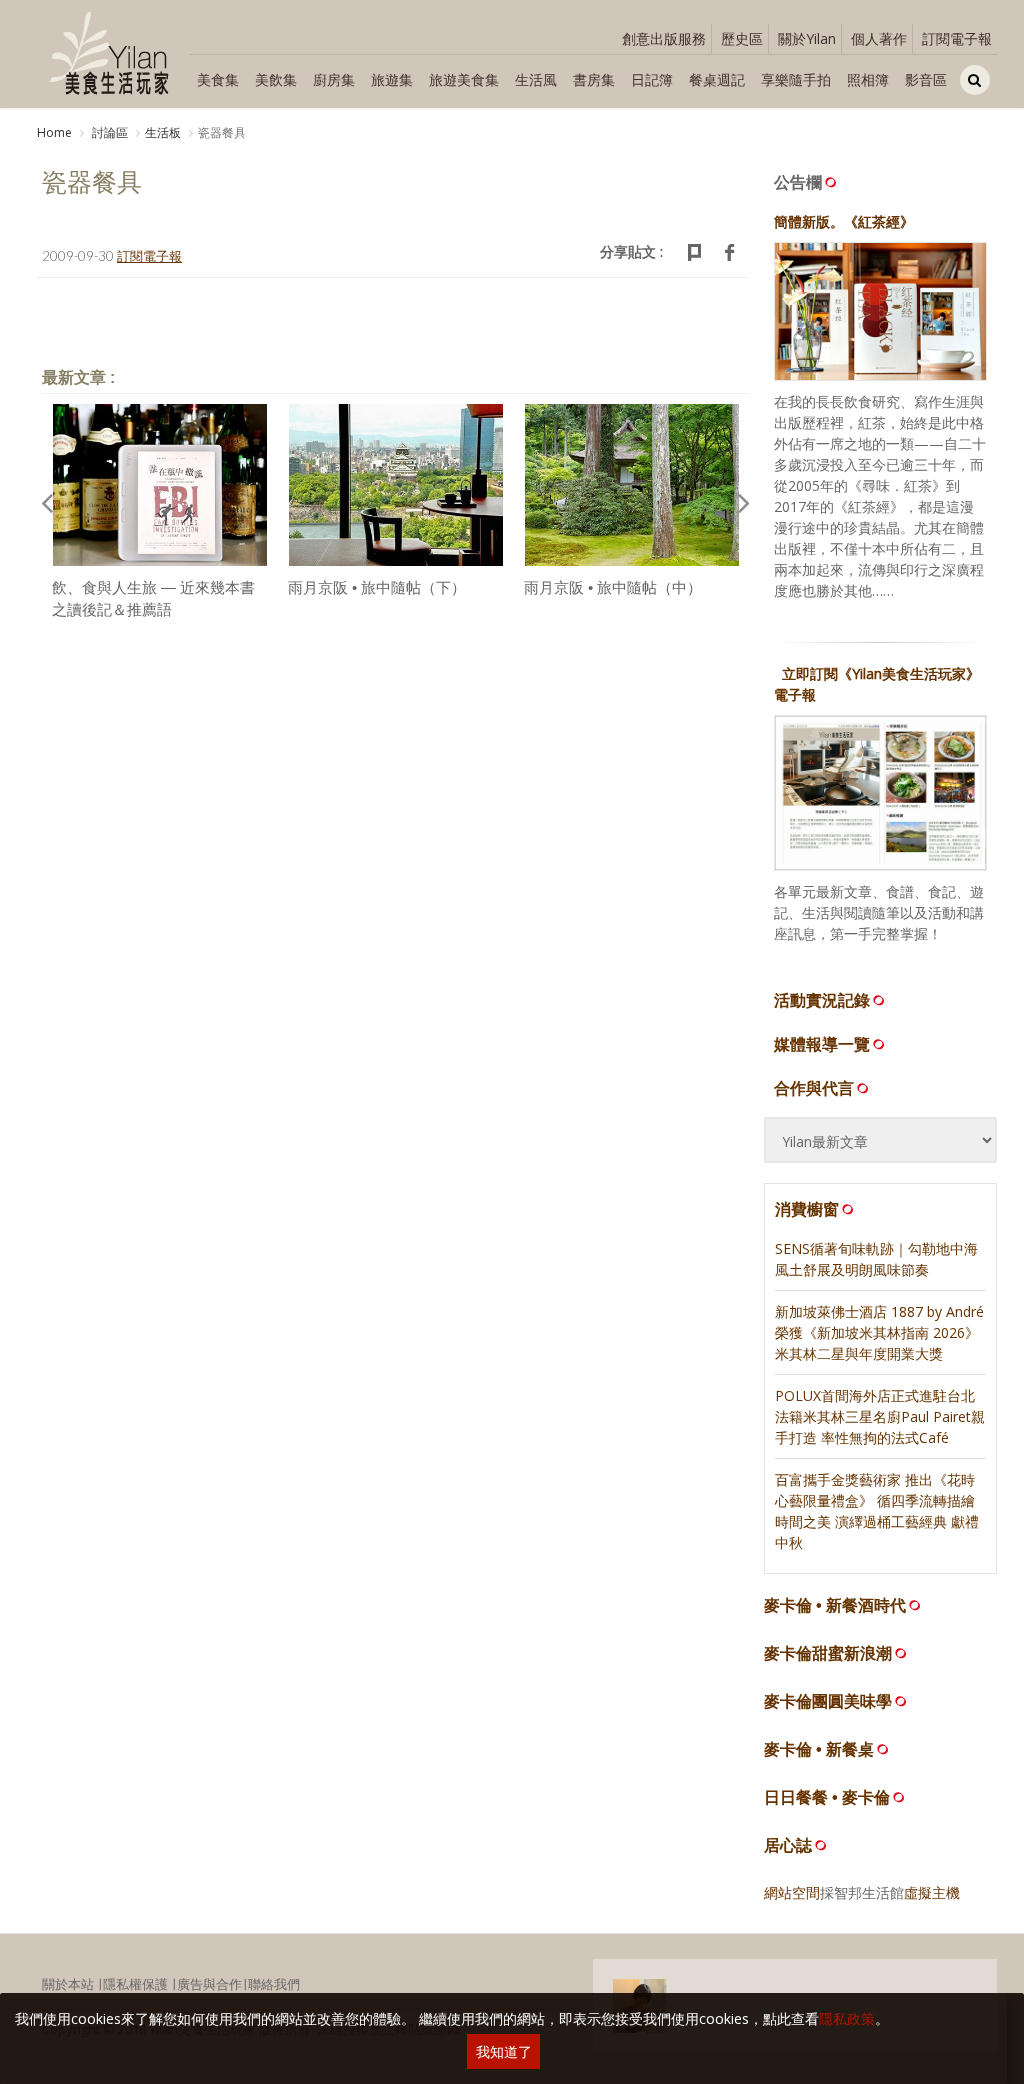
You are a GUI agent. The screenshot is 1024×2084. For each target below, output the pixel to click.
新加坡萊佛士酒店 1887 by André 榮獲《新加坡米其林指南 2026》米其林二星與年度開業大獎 (879, 1332)
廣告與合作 (209, 1984)
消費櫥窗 (807, 1209)
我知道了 (504, 2051)
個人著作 (879, 38)
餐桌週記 (717, 79)
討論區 (108, 132)
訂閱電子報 (957, 38)
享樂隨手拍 (796, 79)
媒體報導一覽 (822, 1044)
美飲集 (276, 79)
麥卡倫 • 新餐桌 (819, 1749)
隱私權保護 (135, 1984)
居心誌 (788, 1845)
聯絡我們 (274, 1984)
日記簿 (652, 79)
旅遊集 (392, 79)
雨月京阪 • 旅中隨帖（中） (613, 587)
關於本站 (68, 1984)
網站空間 (792, 1892)
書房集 (594, 79)
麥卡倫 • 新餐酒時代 (835, 1605)
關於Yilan (807, 38)
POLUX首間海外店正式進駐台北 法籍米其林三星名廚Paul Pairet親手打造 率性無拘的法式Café (880, 1416)
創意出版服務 (664, 38)
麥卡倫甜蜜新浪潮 (828, 1653)
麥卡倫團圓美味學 (828, 1701)
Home (54, 132)
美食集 (218, 79)
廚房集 (334, 79)
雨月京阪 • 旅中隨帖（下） (377, 587)
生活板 (163, 132)
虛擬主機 (932, 1892)
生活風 (536, 79)
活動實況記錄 (822, 1000)
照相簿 (868, 79)
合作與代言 (814, 1088)
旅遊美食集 (464, 79)
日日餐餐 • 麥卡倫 (827, 1797)
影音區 (926, 79)
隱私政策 (847, 2018)
